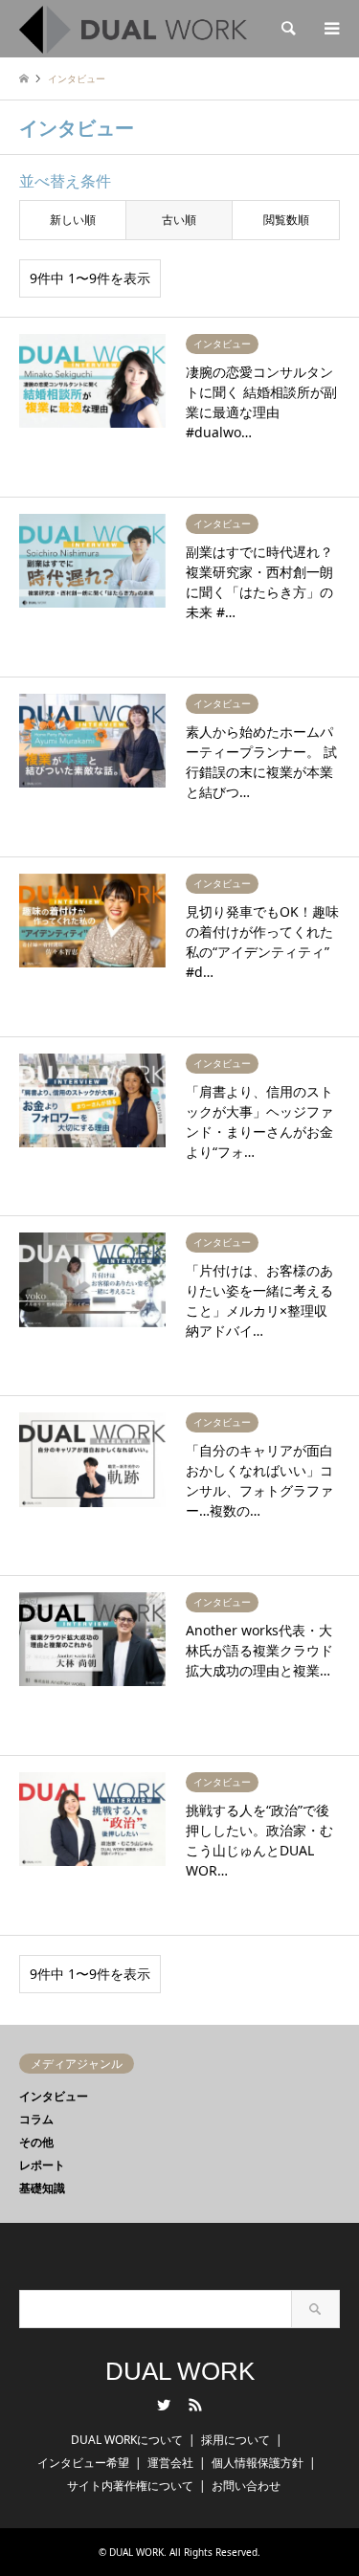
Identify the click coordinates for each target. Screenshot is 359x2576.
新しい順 (73, 220)
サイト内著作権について (130, 2486)
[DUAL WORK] (133, 28)
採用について (236, 2440)
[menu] (330, 29)
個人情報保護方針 (258, 2463)
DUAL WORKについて (127, 2440)
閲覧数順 (286, 220)
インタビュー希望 (83, 2463)
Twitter (164, 2405)
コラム (36, 2119)
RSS (195, 2405)
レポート (42, 2165)
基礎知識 (42, 2188)
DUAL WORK (180, 2371)
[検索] (287, 29)
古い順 (179, 220)
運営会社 (170, 2463)
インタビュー (54, 2096)
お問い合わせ (246, 2486)
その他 (36, 2142)
